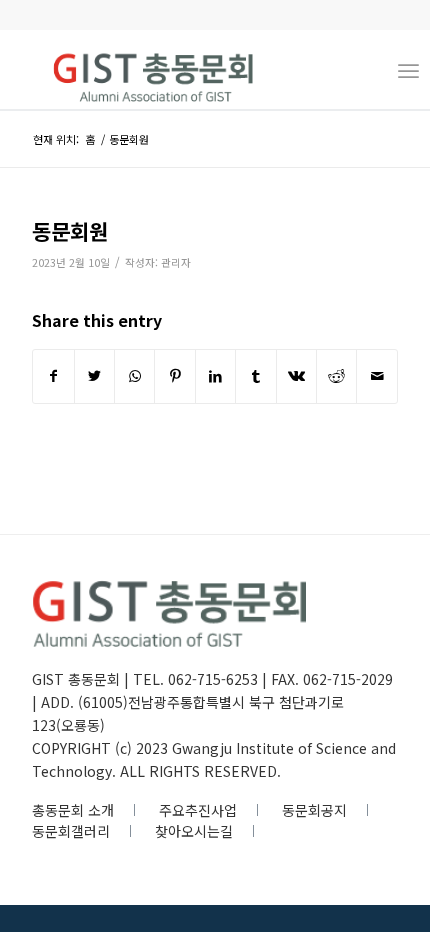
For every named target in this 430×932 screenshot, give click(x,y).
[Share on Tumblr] (255, 376)
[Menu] (408, 69)
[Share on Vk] (296, 376)
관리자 (176, 262)
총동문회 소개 (73, 810)
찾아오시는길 (194, 831)
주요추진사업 (198, 810)
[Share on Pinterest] (174, 376)
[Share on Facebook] (53, 376)
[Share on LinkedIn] (215, 376)
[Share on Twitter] (94, 376)
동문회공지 (314, 810)
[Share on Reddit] (336, 376)
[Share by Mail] (377, 376)
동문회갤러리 (71, 831)
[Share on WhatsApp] (134, 376)
